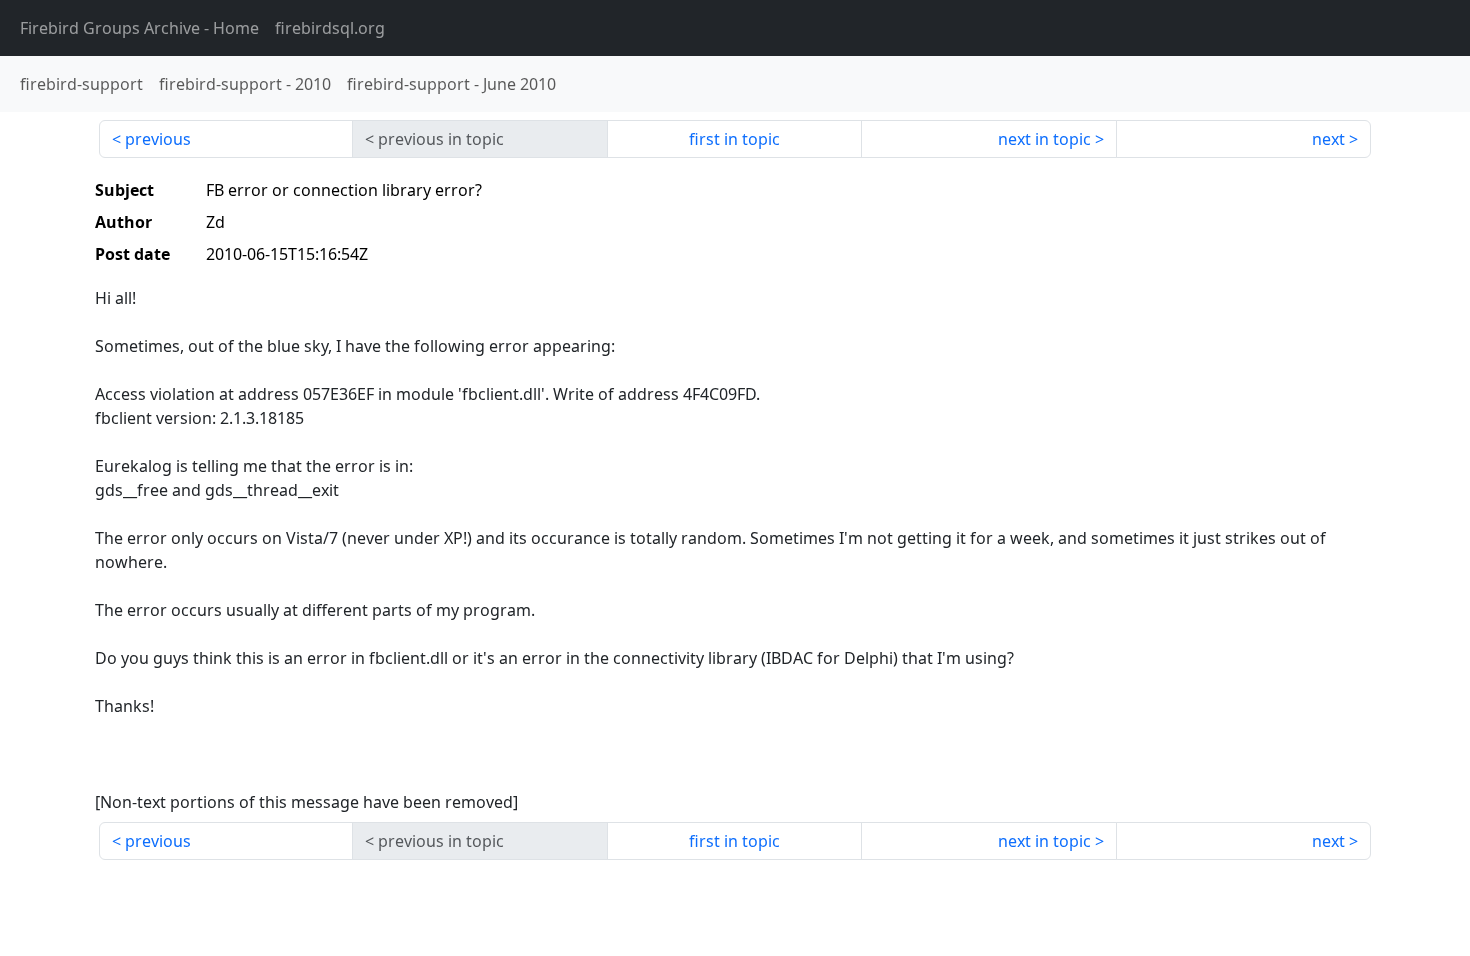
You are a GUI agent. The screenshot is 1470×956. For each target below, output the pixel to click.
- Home (139, 28)
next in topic (1044, 139)
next (1328, 139)
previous (158, 139)
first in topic (734, 139)
